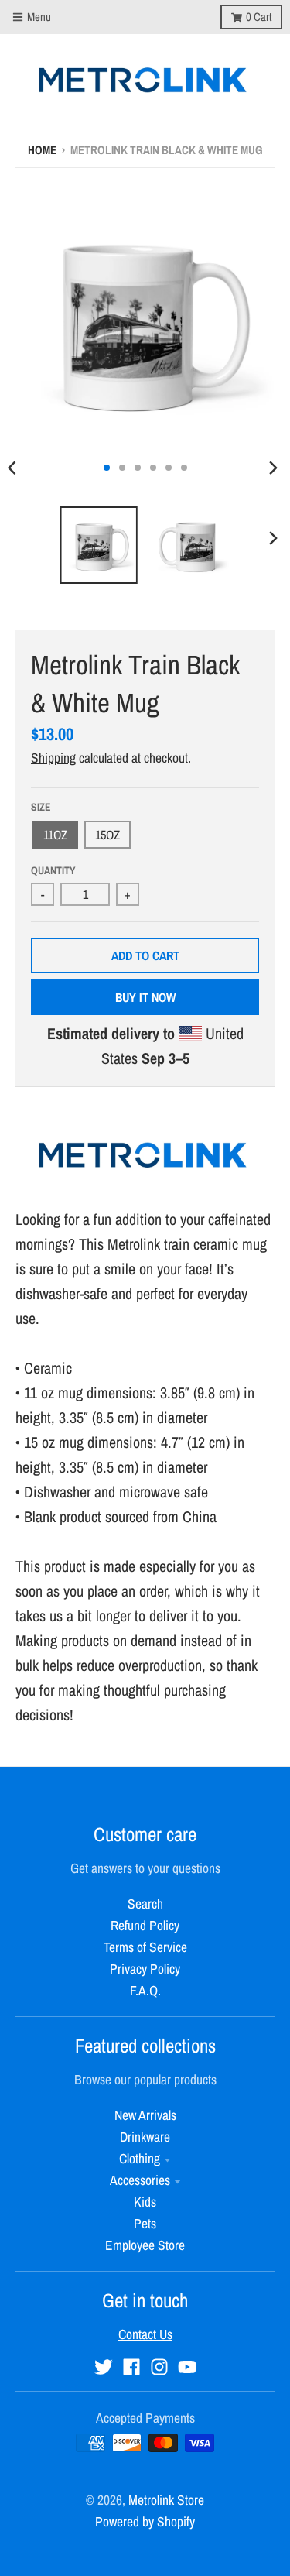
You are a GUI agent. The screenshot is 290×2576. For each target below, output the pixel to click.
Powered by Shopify (145, 2521)
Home (42, 150)
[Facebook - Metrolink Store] (131, 2367)
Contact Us (145, 2334)
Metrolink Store (166, 2500)
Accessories (140, 2180)
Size (41, 807)
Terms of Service (145, 1947)
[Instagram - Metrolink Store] (159, 2367)
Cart (259, 17)
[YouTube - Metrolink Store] (187, 2367)
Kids (145, 2202)
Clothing (140, 2158)
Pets (145, 2223)
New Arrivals (145, 2115)
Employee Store (145, 2245)
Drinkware (145, 2137)
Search (145, 1904)
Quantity (53, 870)
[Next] (273, 468)
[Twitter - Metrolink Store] (104, 2367)
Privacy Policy (145, 1969)
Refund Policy (145, 1925)
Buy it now (145, 997)
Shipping (53, 758)
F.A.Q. (145, 1990)
